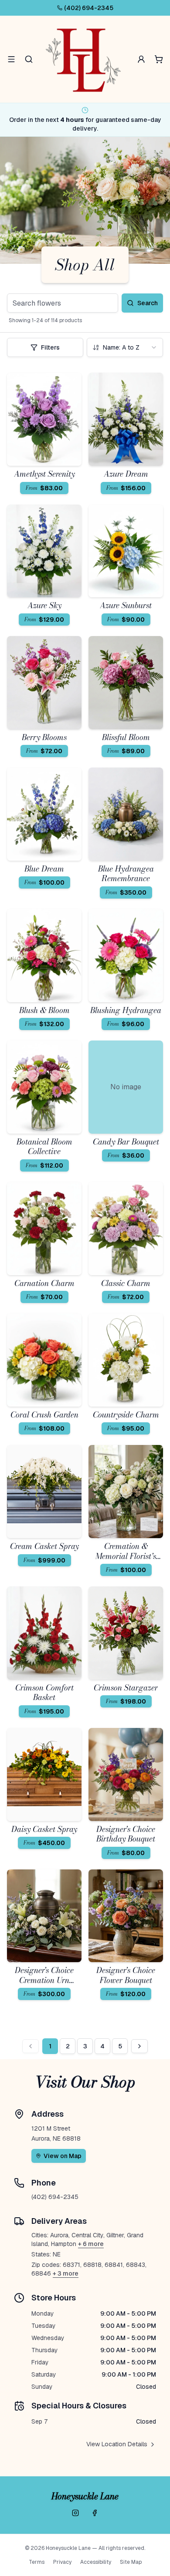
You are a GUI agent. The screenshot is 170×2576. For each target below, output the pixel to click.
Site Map (131, 2562)
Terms (37, 2562)
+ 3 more (66, 2273)
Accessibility (96, 2562)
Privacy (62, 2562)
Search (148, 303)
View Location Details (117, 2444)
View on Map (63, 2156)
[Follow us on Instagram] (75, 2513)
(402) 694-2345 (89, 8)
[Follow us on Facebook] (95, 2513)
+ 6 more (91, 2244)
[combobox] (125, 347)
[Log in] (141, 59)
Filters (50, 347)
